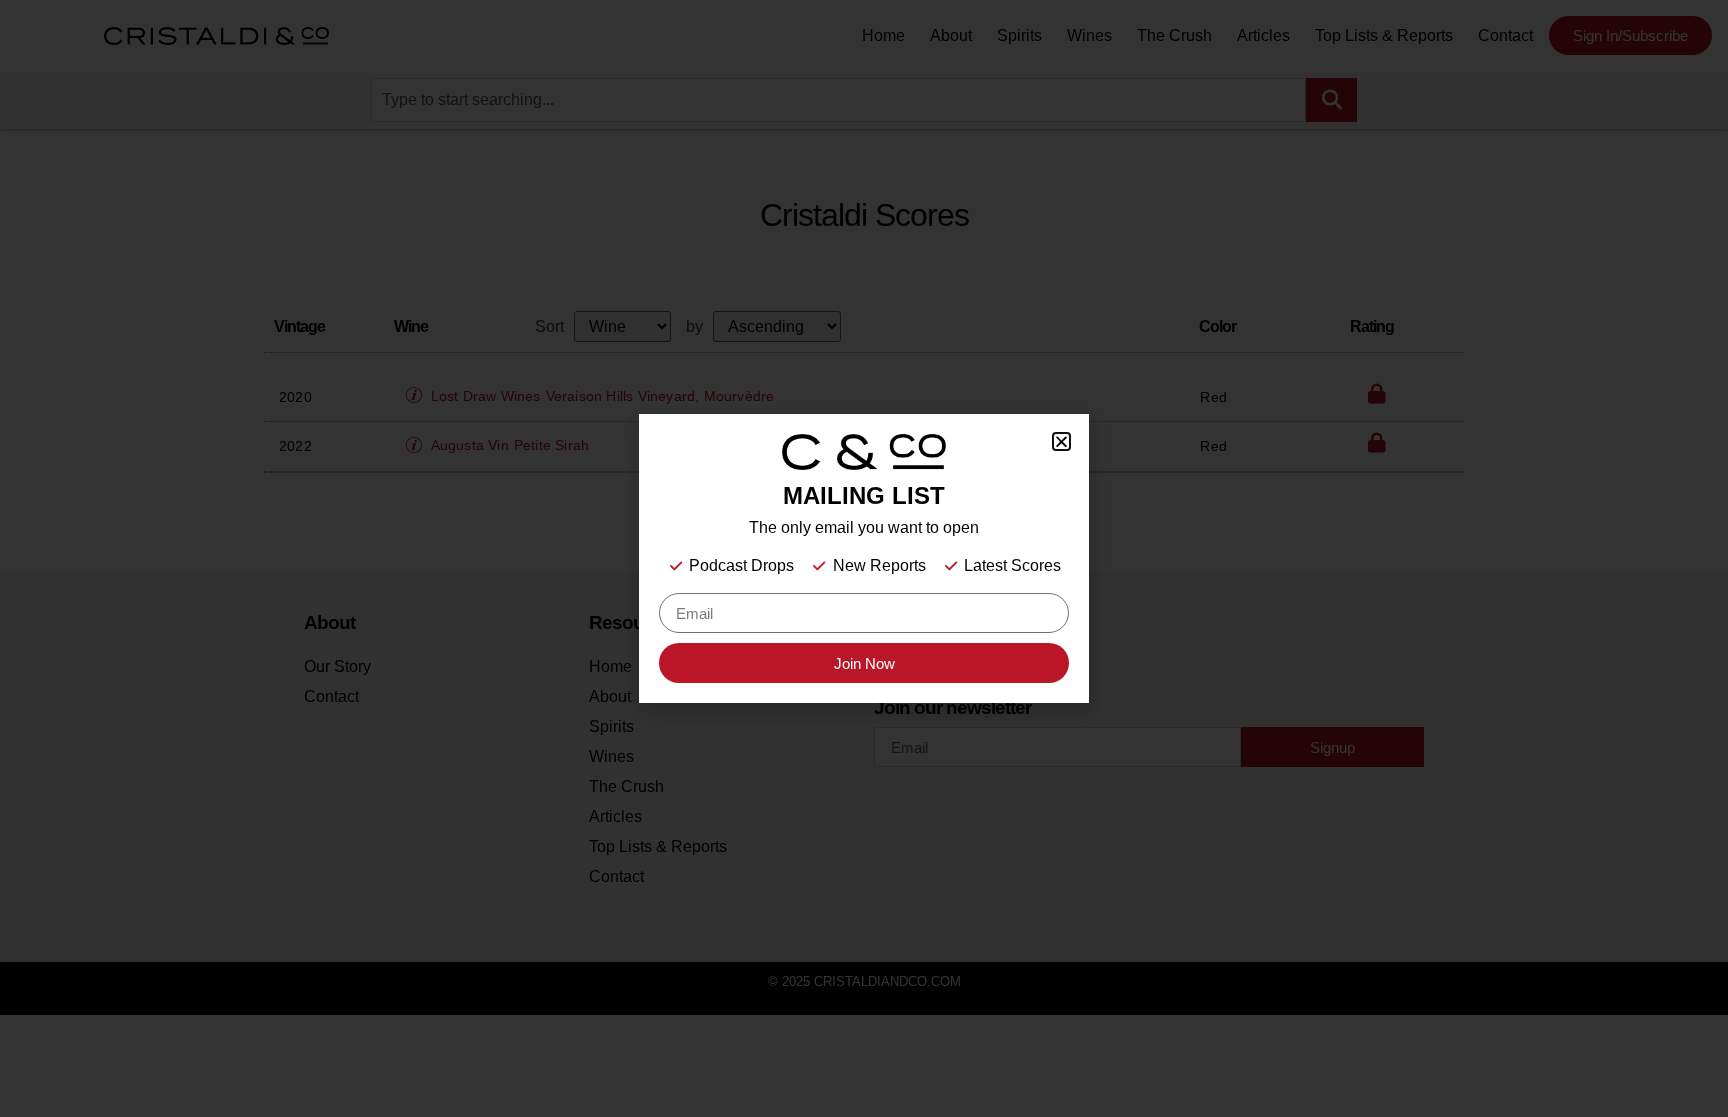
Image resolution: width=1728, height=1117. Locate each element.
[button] (1061, 441)
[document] (864, 558)
